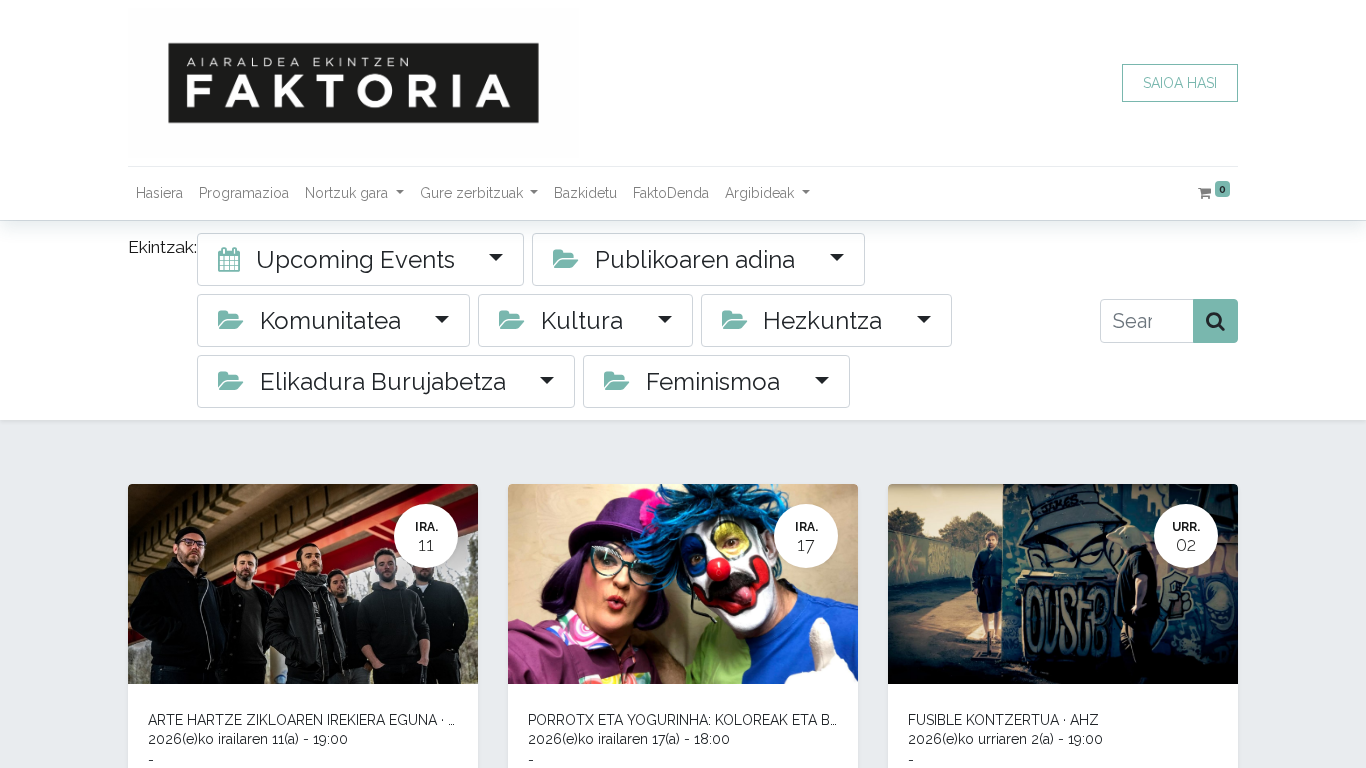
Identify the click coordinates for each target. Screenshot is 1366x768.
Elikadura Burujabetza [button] (383, 381)
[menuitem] (159, 193)
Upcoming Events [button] (355, 259)
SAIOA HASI (1180, 83)
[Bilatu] (1215, 321)
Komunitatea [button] (330, 320)
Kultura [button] (582, 320)
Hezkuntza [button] (822, 320)
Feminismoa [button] (713, 381)
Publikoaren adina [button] (695, 259)
